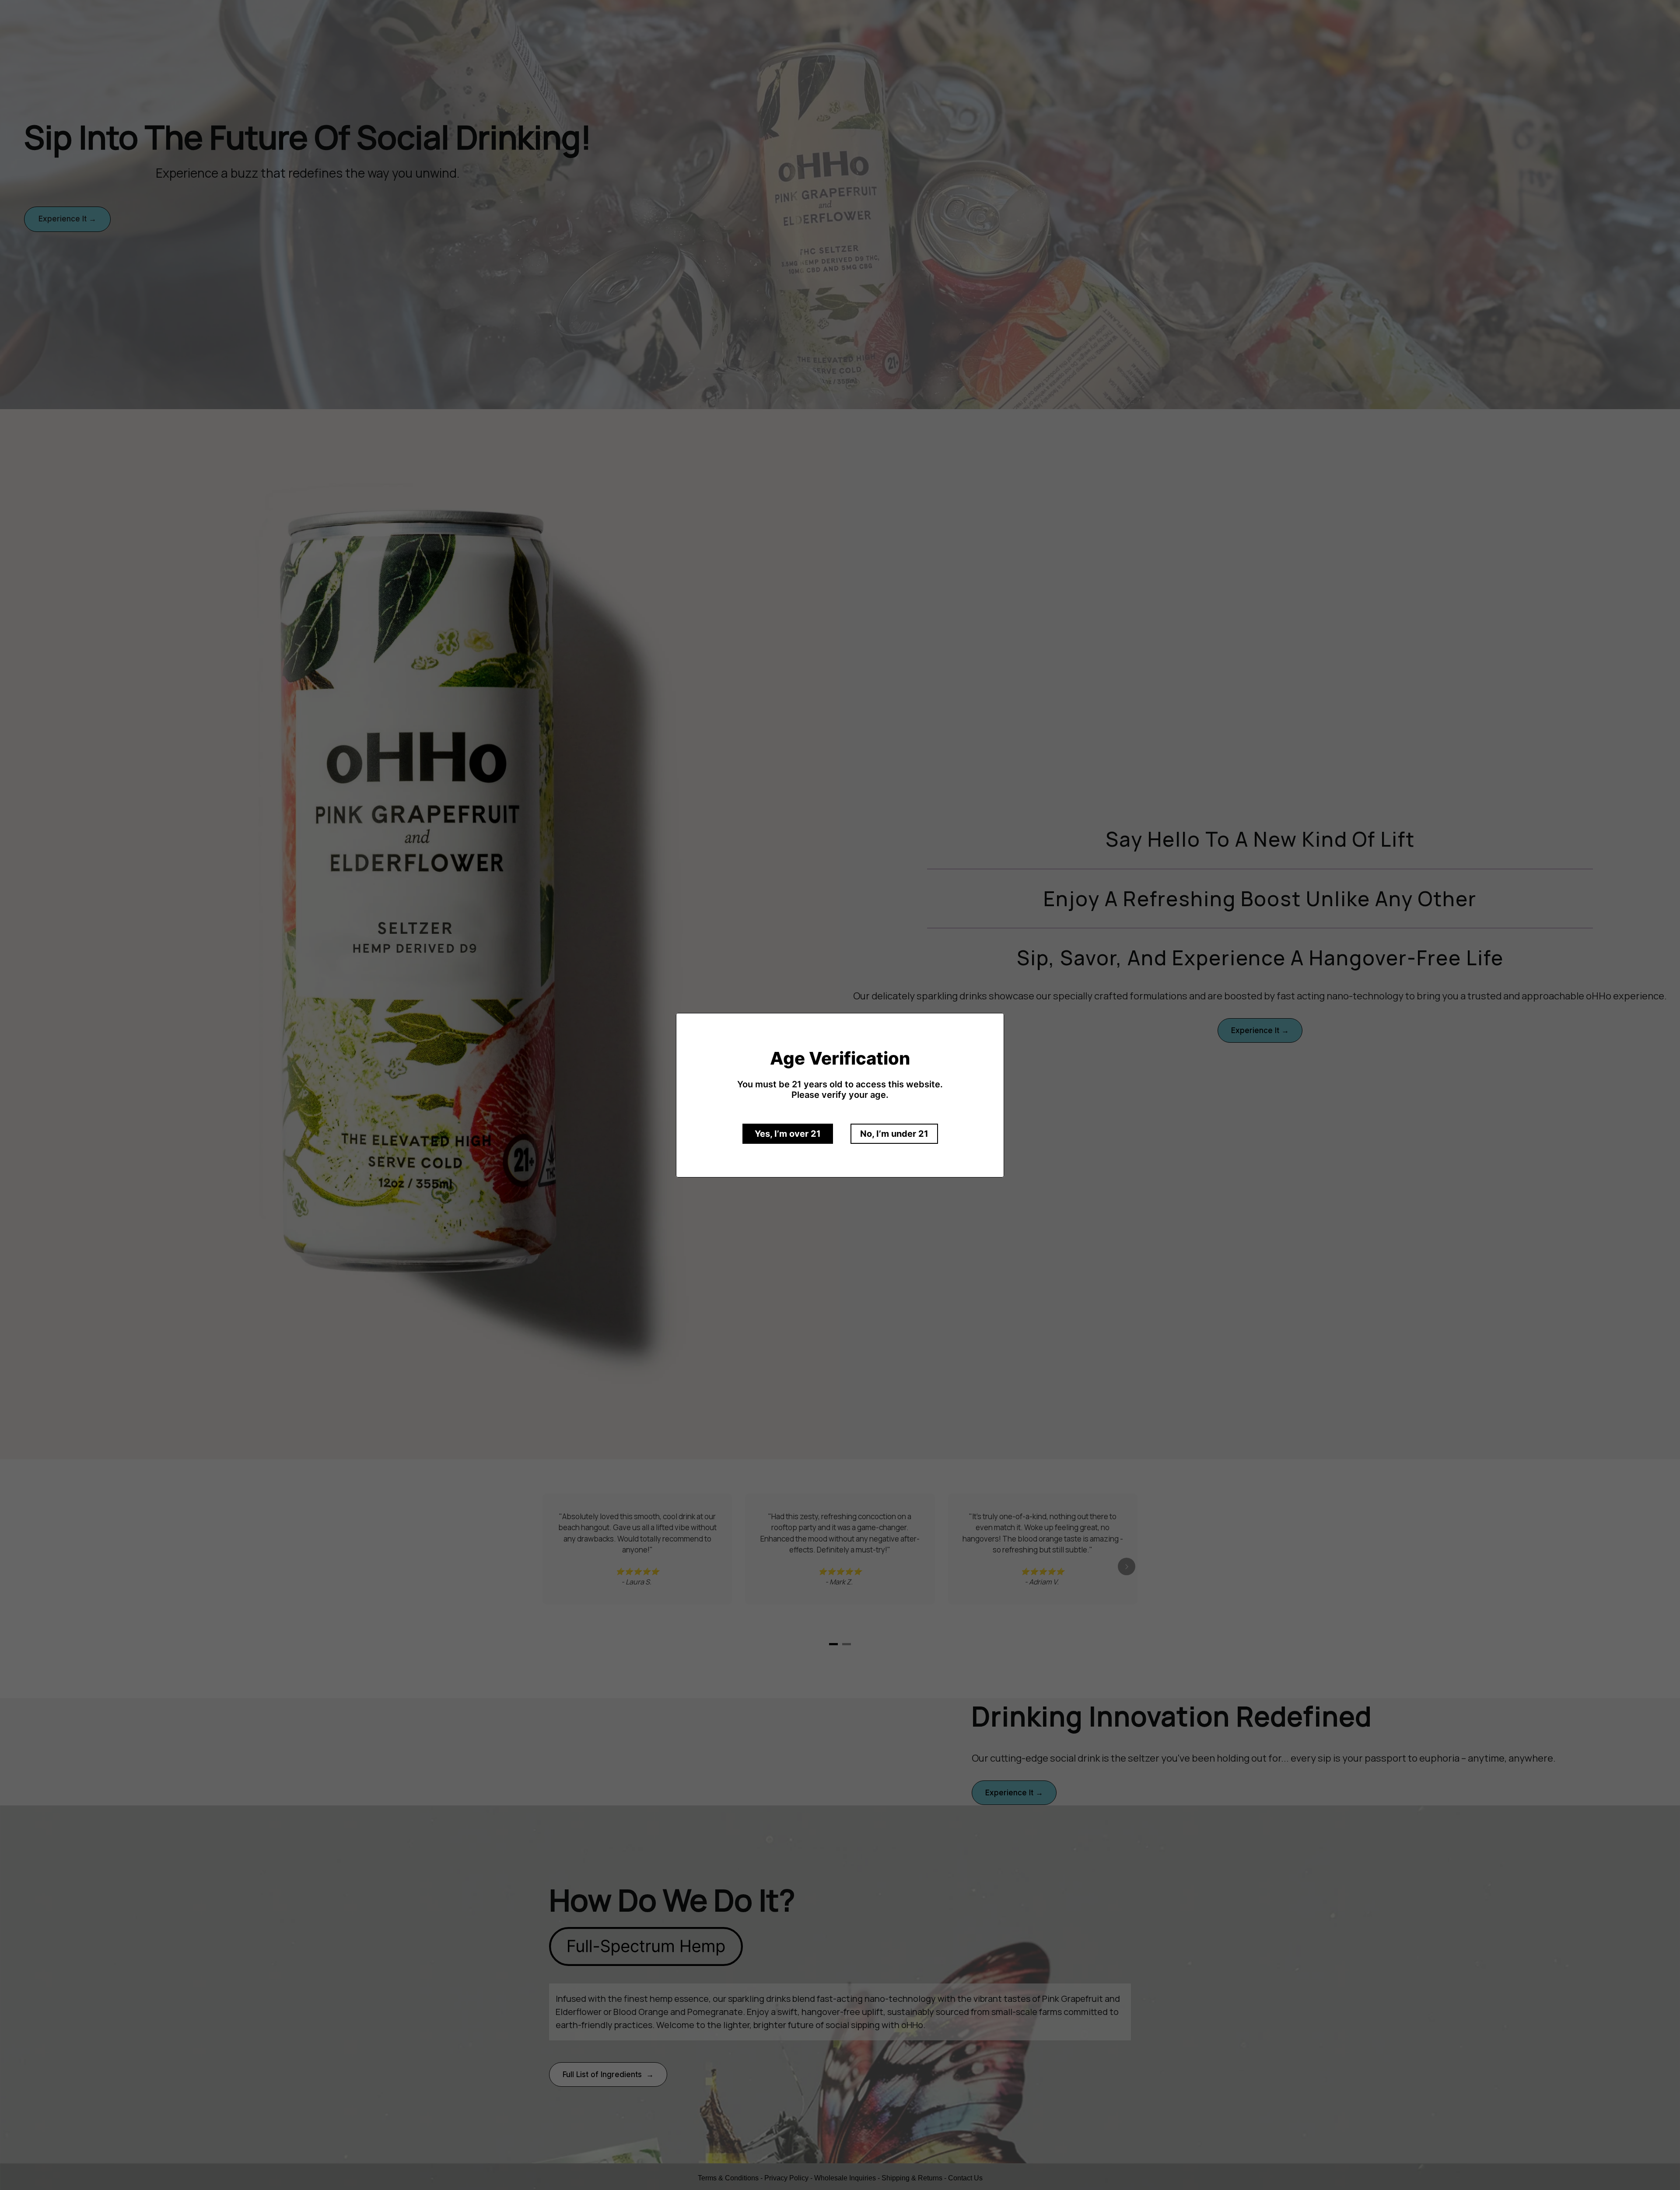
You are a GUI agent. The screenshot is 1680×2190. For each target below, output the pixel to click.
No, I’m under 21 (894, 1134)
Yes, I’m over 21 (788, 1134)
